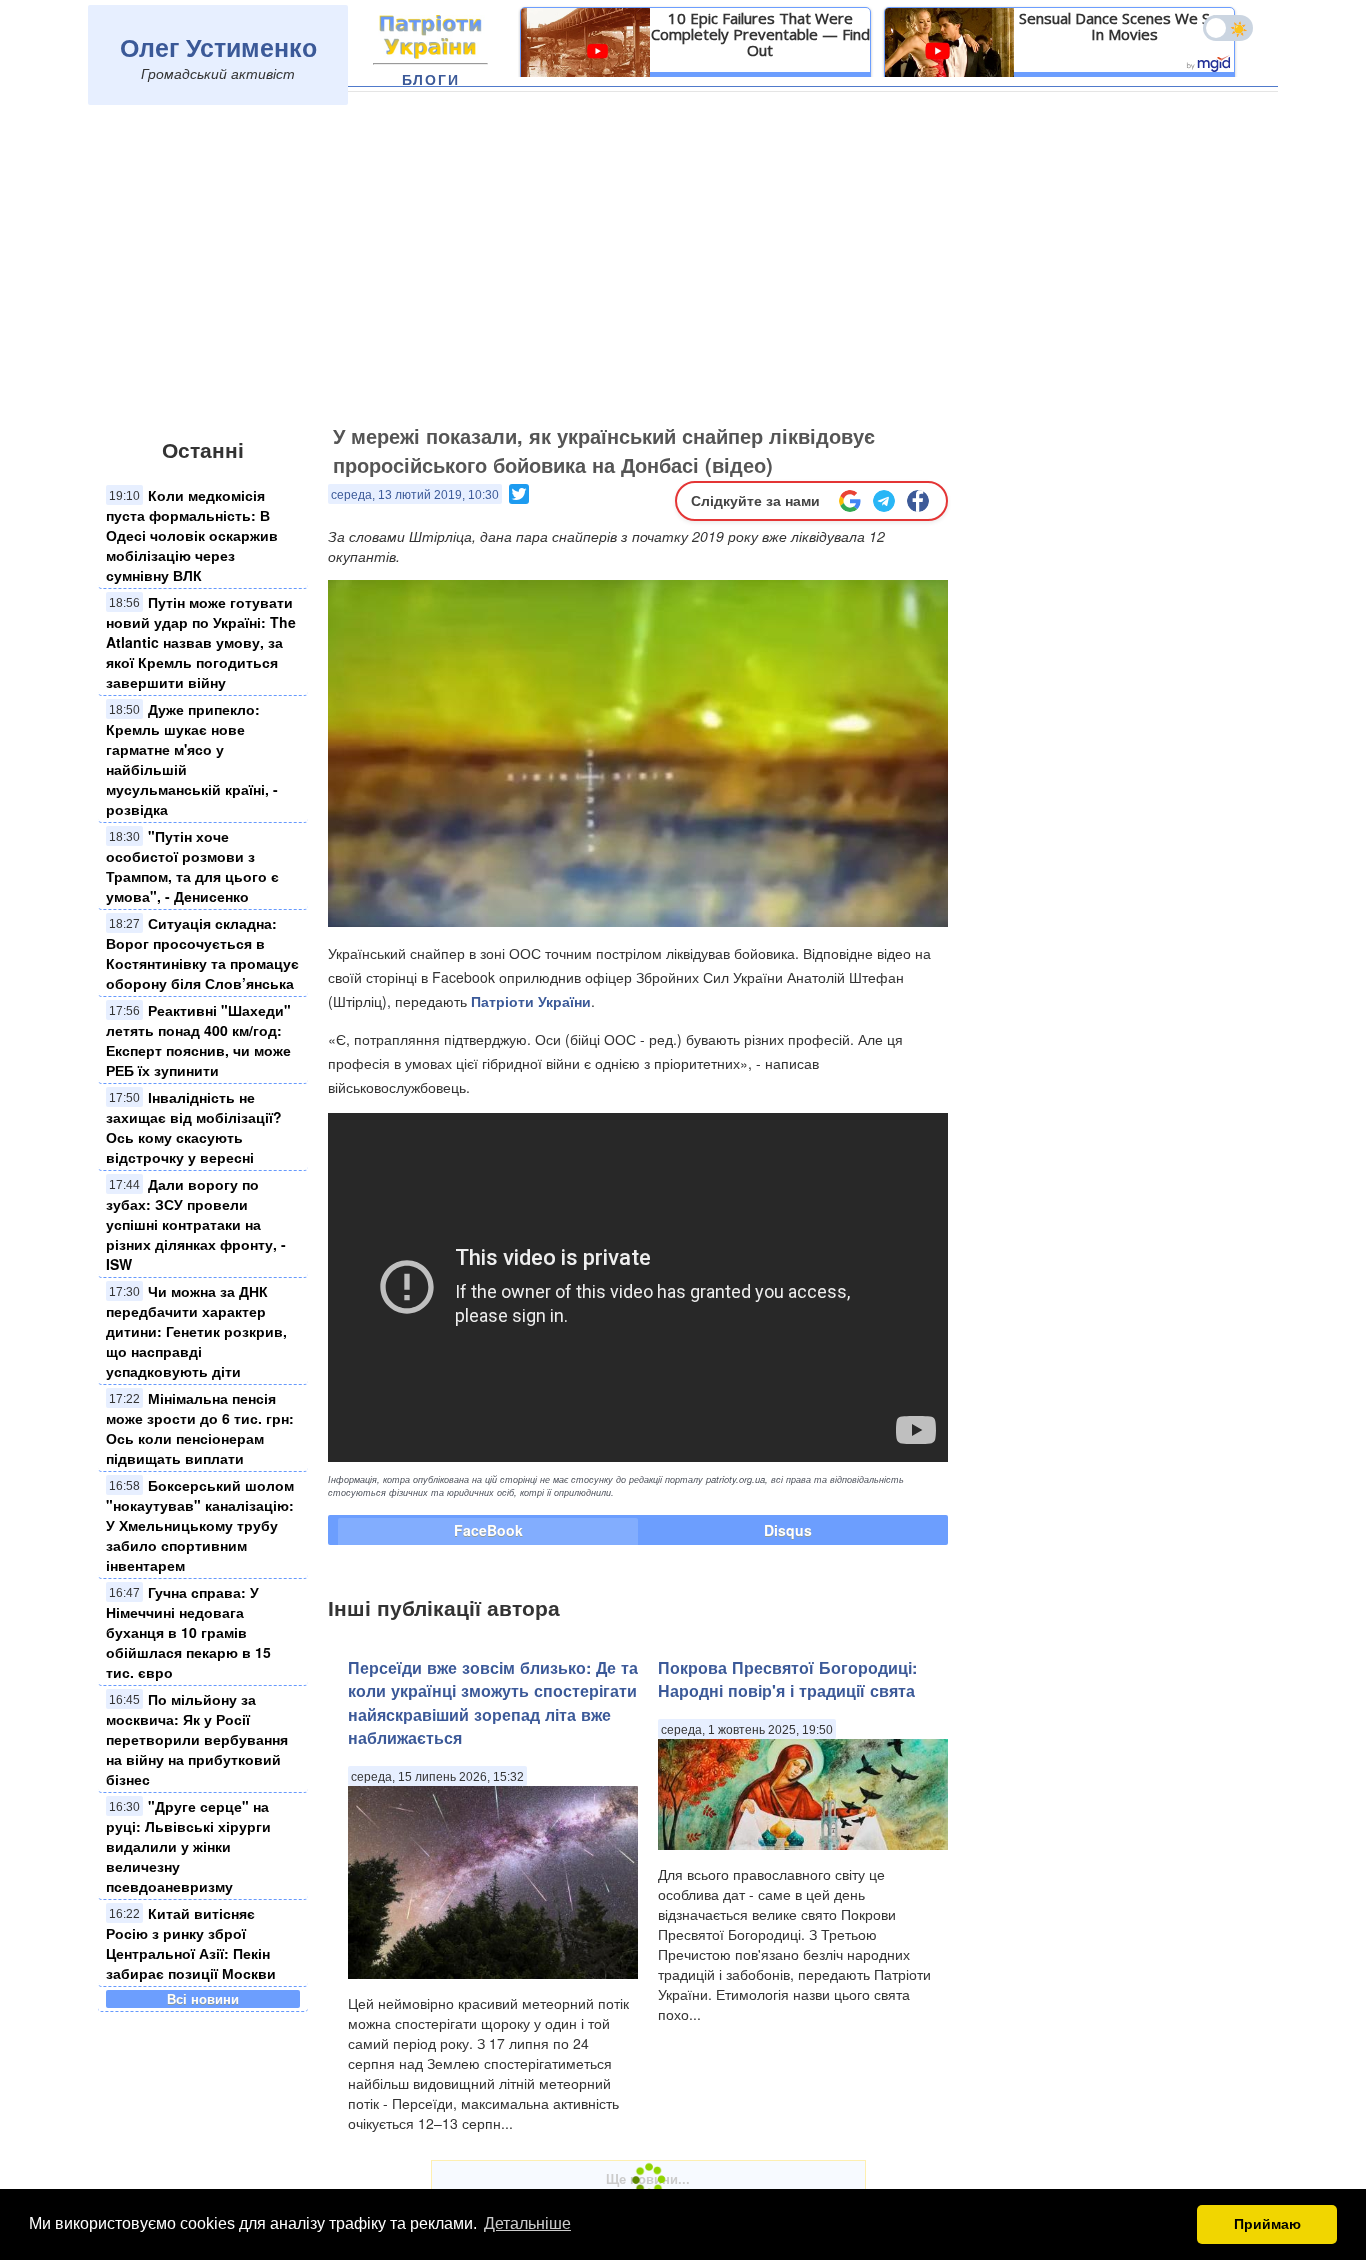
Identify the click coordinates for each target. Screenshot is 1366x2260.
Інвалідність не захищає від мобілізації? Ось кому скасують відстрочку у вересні (194, 1127)
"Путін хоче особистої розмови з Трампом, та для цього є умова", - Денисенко (192, 866)
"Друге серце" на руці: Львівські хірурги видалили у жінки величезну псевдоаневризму (188, 1846)
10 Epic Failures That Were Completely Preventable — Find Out (760, 34)
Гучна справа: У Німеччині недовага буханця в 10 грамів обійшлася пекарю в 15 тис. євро (188, 1632)
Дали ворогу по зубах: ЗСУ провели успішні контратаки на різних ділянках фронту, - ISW (196, 1224)
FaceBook (488, 1530)
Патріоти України (531, 1001)
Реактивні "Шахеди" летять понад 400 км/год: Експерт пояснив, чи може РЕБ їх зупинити (198, 1040)
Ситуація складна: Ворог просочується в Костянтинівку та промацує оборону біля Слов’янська (202, 953)
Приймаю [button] (1267, 2224)
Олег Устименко (218, 47)
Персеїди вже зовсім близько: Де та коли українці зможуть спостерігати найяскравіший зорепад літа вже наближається (493, 1702)
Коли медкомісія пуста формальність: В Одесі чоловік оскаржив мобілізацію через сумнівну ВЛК (192, 535)
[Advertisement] (683, 267)
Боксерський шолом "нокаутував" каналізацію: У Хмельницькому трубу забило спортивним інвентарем (200, 1525)
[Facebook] (918, 501)
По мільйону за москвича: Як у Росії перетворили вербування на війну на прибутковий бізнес (197, 1739)
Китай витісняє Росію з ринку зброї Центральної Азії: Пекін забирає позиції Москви (191, 1943)
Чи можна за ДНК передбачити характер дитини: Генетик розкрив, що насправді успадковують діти (196, 1331)
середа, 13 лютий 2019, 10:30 (415, 495)
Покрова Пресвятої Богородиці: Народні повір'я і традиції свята (787, 1679)
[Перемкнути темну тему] (1228, 28)
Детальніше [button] (527, 2223)
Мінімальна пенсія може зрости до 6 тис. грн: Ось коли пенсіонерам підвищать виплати (200, 1428)
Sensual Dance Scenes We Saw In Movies (1124, 26)
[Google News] (850, 501)
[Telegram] (884, 501)
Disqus (788, 1530)
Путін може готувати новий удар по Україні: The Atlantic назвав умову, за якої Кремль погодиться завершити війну (201, 642)
